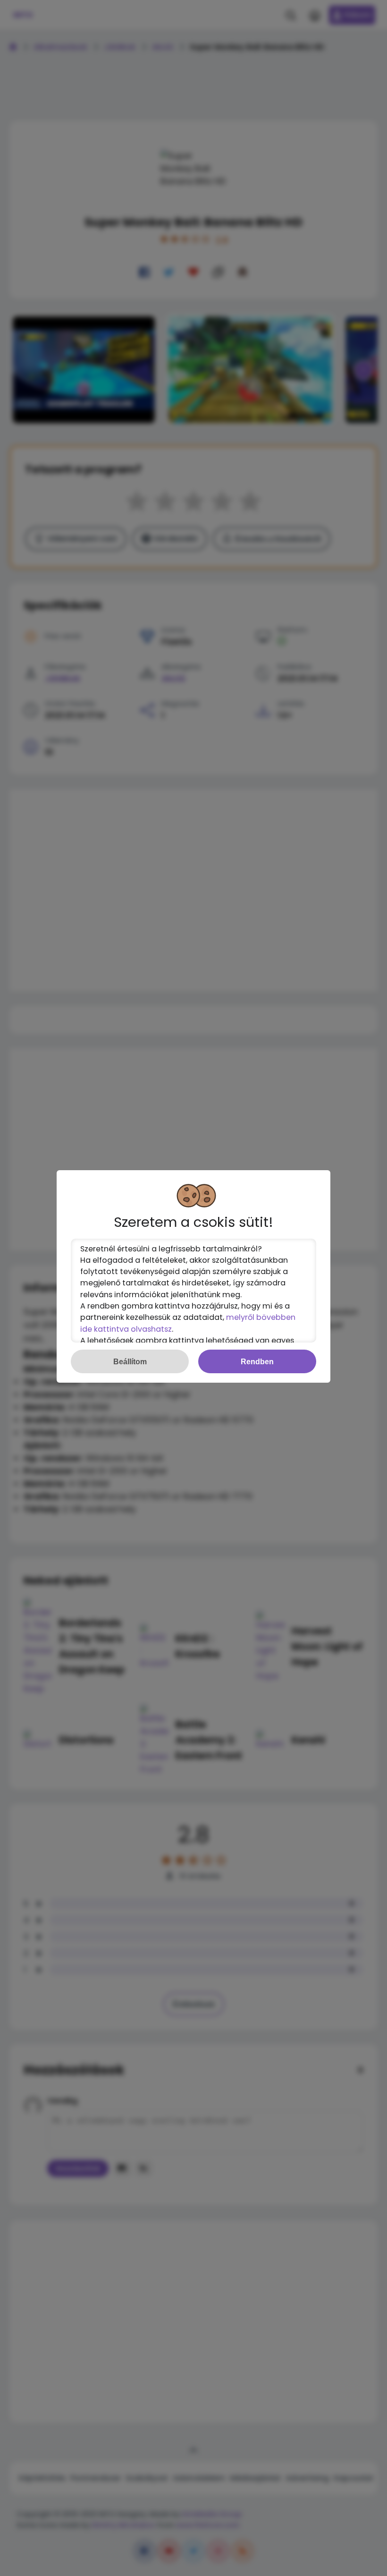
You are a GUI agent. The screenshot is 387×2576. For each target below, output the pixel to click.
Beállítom (130, 1361)
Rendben (257, 1361)
